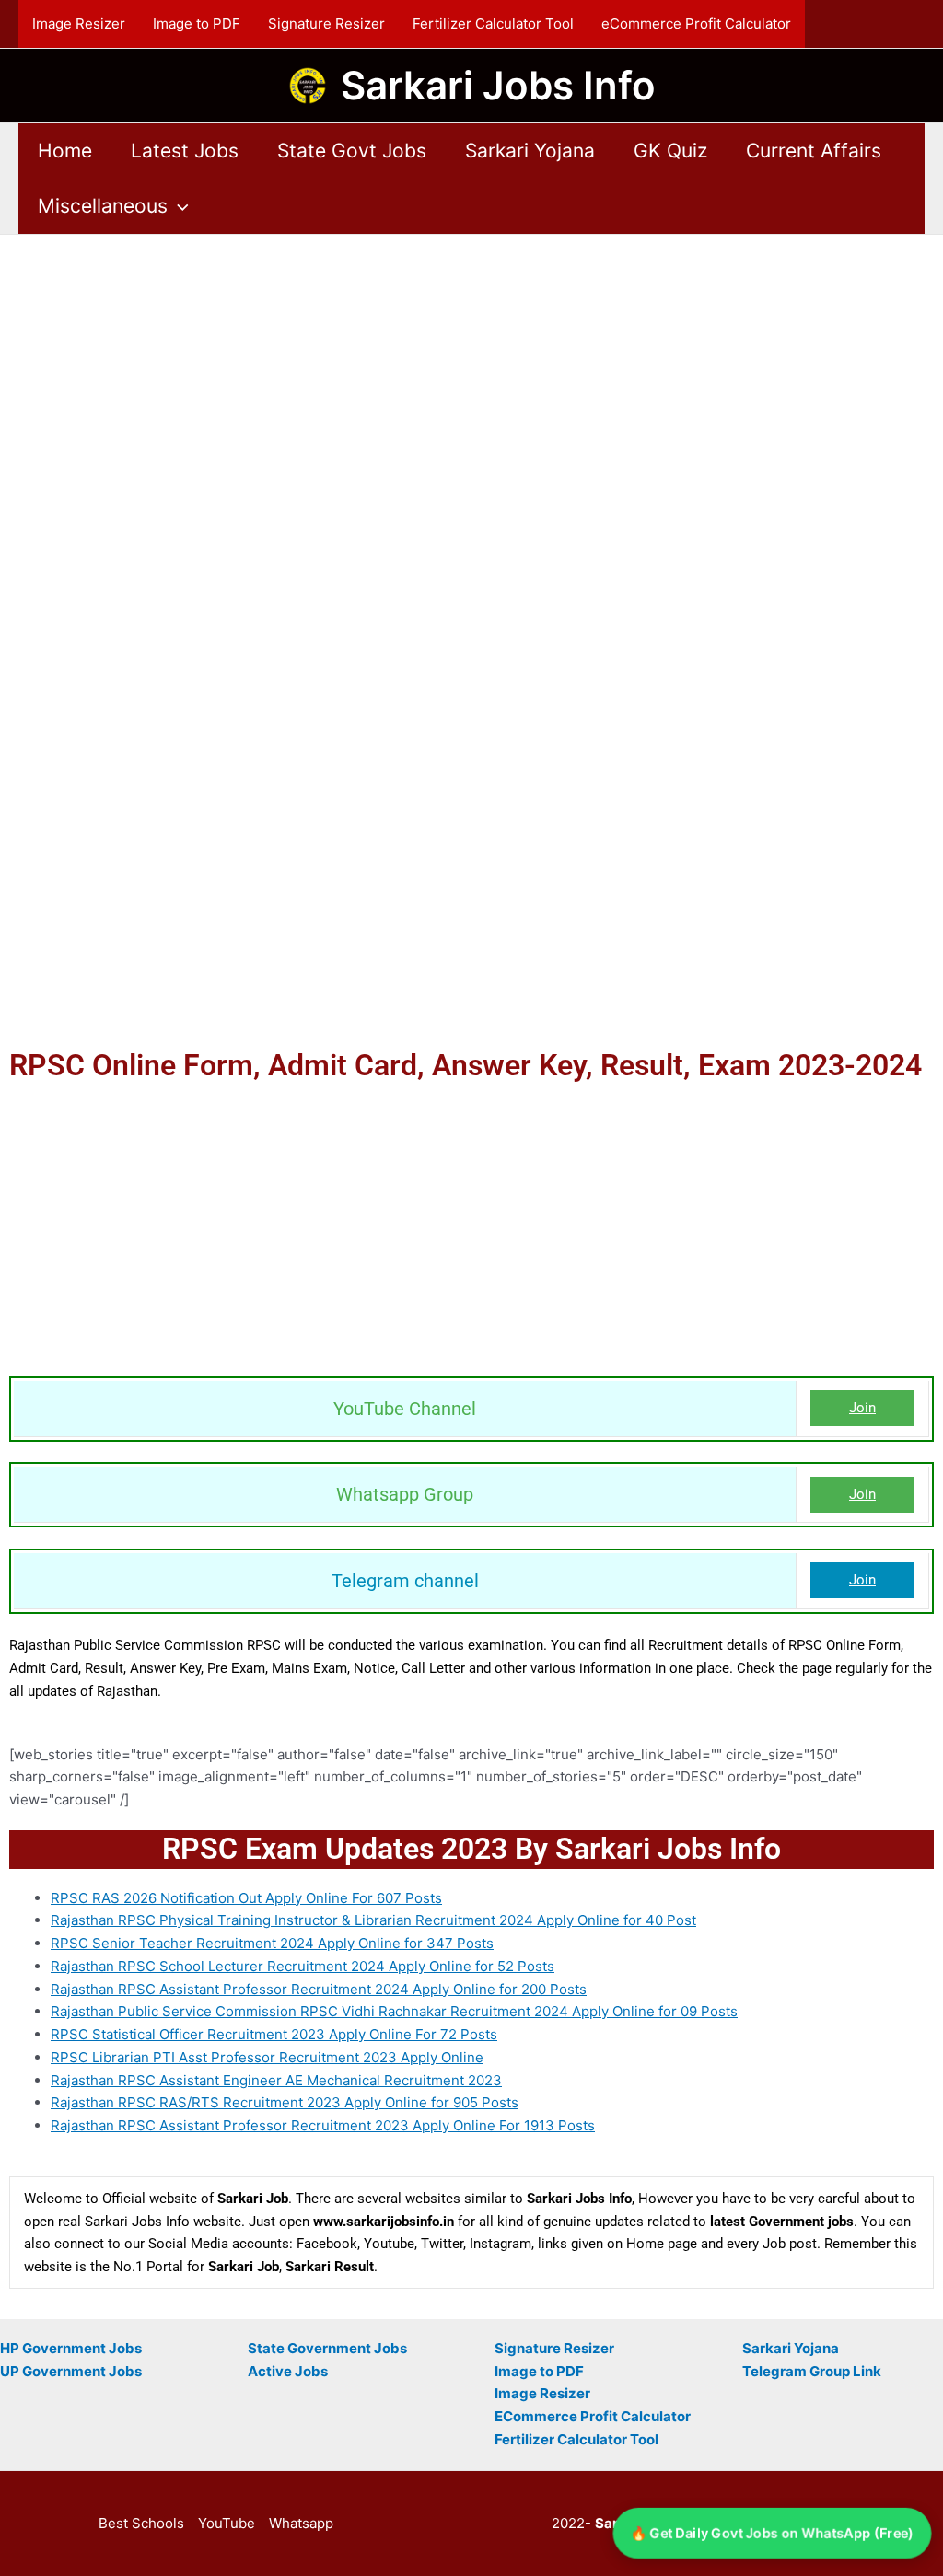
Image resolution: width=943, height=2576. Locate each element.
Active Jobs (288, 2371)
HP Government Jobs (71, 2348)
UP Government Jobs (71, 2371)
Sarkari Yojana (530, 151)
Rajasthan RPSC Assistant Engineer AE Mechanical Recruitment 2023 (276, 2080)
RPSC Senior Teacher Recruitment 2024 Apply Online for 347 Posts (272, 1943)
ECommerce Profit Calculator (593, 2416)
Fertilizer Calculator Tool (493, 23)
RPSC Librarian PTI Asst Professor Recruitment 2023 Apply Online (267, 2057)
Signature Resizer (326, 23)
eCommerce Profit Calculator (696, 23)
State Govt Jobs (352, 151)
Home (65, 151)
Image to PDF (197, 23)
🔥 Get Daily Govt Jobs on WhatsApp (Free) (773, 2533)
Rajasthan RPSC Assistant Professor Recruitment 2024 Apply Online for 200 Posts (319, 1989)
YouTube (227, 2523)
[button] (178, 206)
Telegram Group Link (812, 2371)
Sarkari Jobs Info (498, 85)
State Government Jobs (327, 2348)
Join (862, 1408)
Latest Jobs (185, 151)
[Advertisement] (471, 371)
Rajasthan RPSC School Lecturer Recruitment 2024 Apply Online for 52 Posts (303, 1966)
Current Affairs (814, 151)
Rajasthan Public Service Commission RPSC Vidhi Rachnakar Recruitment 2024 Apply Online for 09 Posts (394, 2011)
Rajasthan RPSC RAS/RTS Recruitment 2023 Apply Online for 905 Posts (285, 2102)
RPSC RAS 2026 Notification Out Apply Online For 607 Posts (246, 1898)
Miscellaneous (103, 206)
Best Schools (141, 2523)
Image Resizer (79, 23)
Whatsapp (301, 2523)
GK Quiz (670, 151)
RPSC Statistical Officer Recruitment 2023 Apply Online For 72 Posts (274, 2034)
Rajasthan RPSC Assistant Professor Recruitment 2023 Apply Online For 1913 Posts (323, 2125)
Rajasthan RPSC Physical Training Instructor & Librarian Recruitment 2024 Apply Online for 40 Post (373, 1920)
